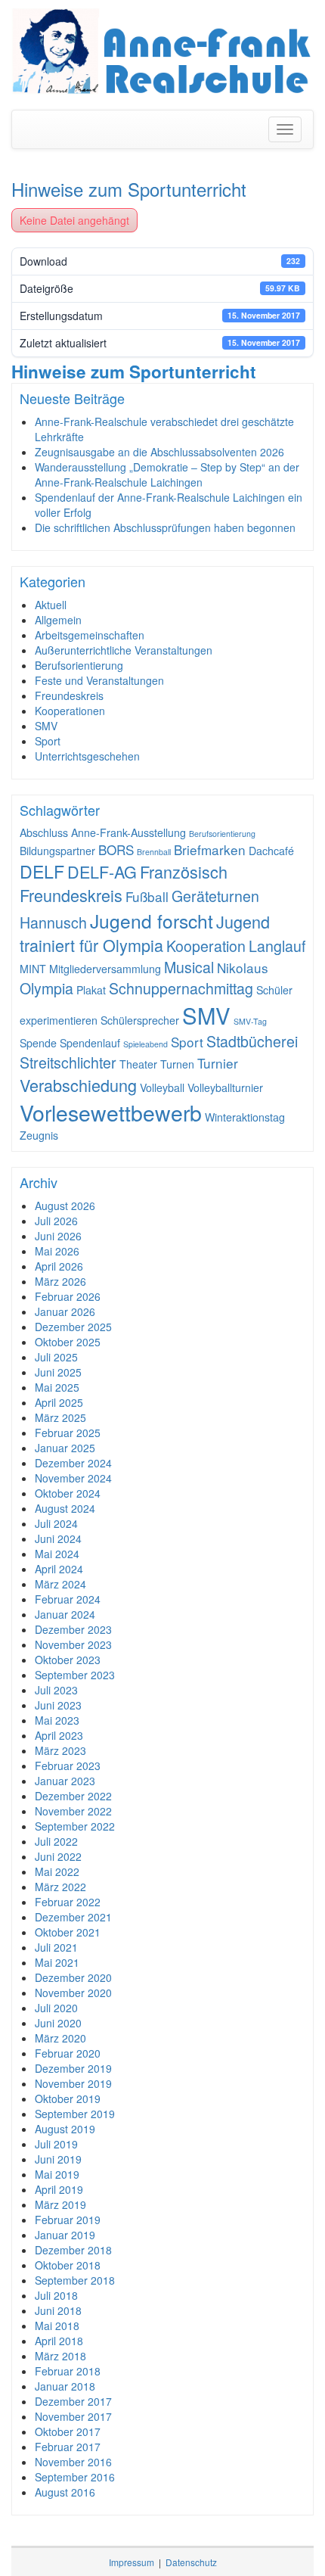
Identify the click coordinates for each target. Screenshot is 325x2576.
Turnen (177, 1064)
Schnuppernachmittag (181, 988)
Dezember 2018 (73, 2250)
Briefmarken (210, 849)
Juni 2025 (58, 1372)
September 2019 (75, 2114)
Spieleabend (145, 1044)
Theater (138, 1064)
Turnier (218, 1063)
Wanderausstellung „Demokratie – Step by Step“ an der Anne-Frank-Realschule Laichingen (167, 474)
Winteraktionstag (245, 1117)
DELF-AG (102, 871)
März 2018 (60, 2356)
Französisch (184, 871)
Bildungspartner (57, 851)
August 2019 (65, 2129)
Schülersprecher (140, 1020)
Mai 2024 (57, 1554)
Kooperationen (70, 711)
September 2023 (75, 1675)
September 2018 (75, 2280)
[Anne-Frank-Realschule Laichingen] (162, 51)
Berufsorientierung (79, 665)
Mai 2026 (57, 1251)
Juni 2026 (58, 1236)
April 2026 (59, 1266)
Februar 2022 (68, 1902)
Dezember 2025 (73, 1327)
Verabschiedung (78, 1085)
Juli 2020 (56, 2008)
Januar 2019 (65, 2235)
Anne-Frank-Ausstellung (128, 832)
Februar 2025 (68, 1433)
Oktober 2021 (68, 1932)
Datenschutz (191, 2562)
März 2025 (60, 1417)
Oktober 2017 (68, 2431)
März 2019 (60, 2204)
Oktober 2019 (68, 2098)
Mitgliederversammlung (105, 969)
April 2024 (59, 1569)
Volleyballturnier (225, 1087)
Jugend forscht (152, 921)
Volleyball (162, 1087)
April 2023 (59, 1735)
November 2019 (73, 2083)
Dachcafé (271, 851)
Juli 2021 (56, 1947)
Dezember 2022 (73, 1796)
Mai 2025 (57, 1387)
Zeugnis (39, 1135)
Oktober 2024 (68, 1493)
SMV (46, 726)
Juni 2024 (58, 1538)
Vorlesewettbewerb (111, 1112)
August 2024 (65, 1508)
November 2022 (73, 1811)
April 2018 (59, 2341)
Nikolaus (243, 968)
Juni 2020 (58, 2023)
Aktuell (51, 605)
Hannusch (53, 922)
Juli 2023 (56, 1690)
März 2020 (60, 2038)
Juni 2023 (58, 1705)
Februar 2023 (68, 1766)
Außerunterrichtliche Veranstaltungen (124, 650)
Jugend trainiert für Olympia (145, 933)
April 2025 (59, 1402)
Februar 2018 (68, 2371)
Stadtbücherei (252, 1041)
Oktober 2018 (68, 2265)
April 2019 (59, 2189)
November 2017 (73, 2416)
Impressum (132, 2562)
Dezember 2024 (73, 1463)
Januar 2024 (65, 1614)
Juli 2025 (56, 1357)
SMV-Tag (250, 1021)
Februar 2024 (68, 1599)
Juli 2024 (56, 1523)
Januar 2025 (65, 1448)
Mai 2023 (57, 1720)
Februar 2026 (68, 1296)
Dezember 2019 (73, 2068)
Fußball (147, 896)
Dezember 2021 (73, 1917)
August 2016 (65, 2492)
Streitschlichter (68, 1062)
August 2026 (65, 1206)
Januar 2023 (65, 1781)
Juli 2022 (56, 1841)
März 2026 (60, 1281)
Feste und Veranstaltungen (99, 680)
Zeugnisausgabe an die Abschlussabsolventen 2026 (159, 452)
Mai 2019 (57, 2174)
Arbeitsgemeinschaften (90, 635)
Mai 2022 (57, 1871)
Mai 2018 (57, 2326)
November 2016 (73, 2462)
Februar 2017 (68, 2447)
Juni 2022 (58, 1856)
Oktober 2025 (68, 1342)
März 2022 (60, 1887)
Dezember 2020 (73, 1977)
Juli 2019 (56, 2144)
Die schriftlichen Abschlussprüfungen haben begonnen (165, 527)
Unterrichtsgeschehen (87, 756)
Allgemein (58, 620)
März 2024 (60, 1584)
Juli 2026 (56, 1221)
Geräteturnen (215, 896)
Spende (38, 1043)
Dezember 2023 (73, 1629)
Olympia (46, 988)
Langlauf (277, 946)
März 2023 (60, 1750)
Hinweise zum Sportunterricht (129, 189)
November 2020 (73, 1993)
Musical (189, 967)
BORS (116, 849)
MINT (33, 969)
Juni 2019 (58, 2159)
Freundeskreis (69, 695)
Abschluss (44, 832)
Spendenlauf (90, 1043)
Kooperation (206, 946)
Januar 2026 (65, 1311)
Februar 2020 (68, 2053)
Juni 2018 (58, 2310)
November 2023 (73, 1644)
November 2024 (73, 1478)
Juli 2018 (56, 2295)
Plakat (91, 990)
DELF (42, 871)
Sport (48, 741)
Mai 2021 (57, 1962)
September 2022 (75, 1826)
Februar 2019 (68, 2220)
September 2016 (75, 2477)
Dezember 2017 (73, 2401)
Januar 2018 (65, 2386)
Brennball (154, 852)
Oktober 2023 (68, 1660)
